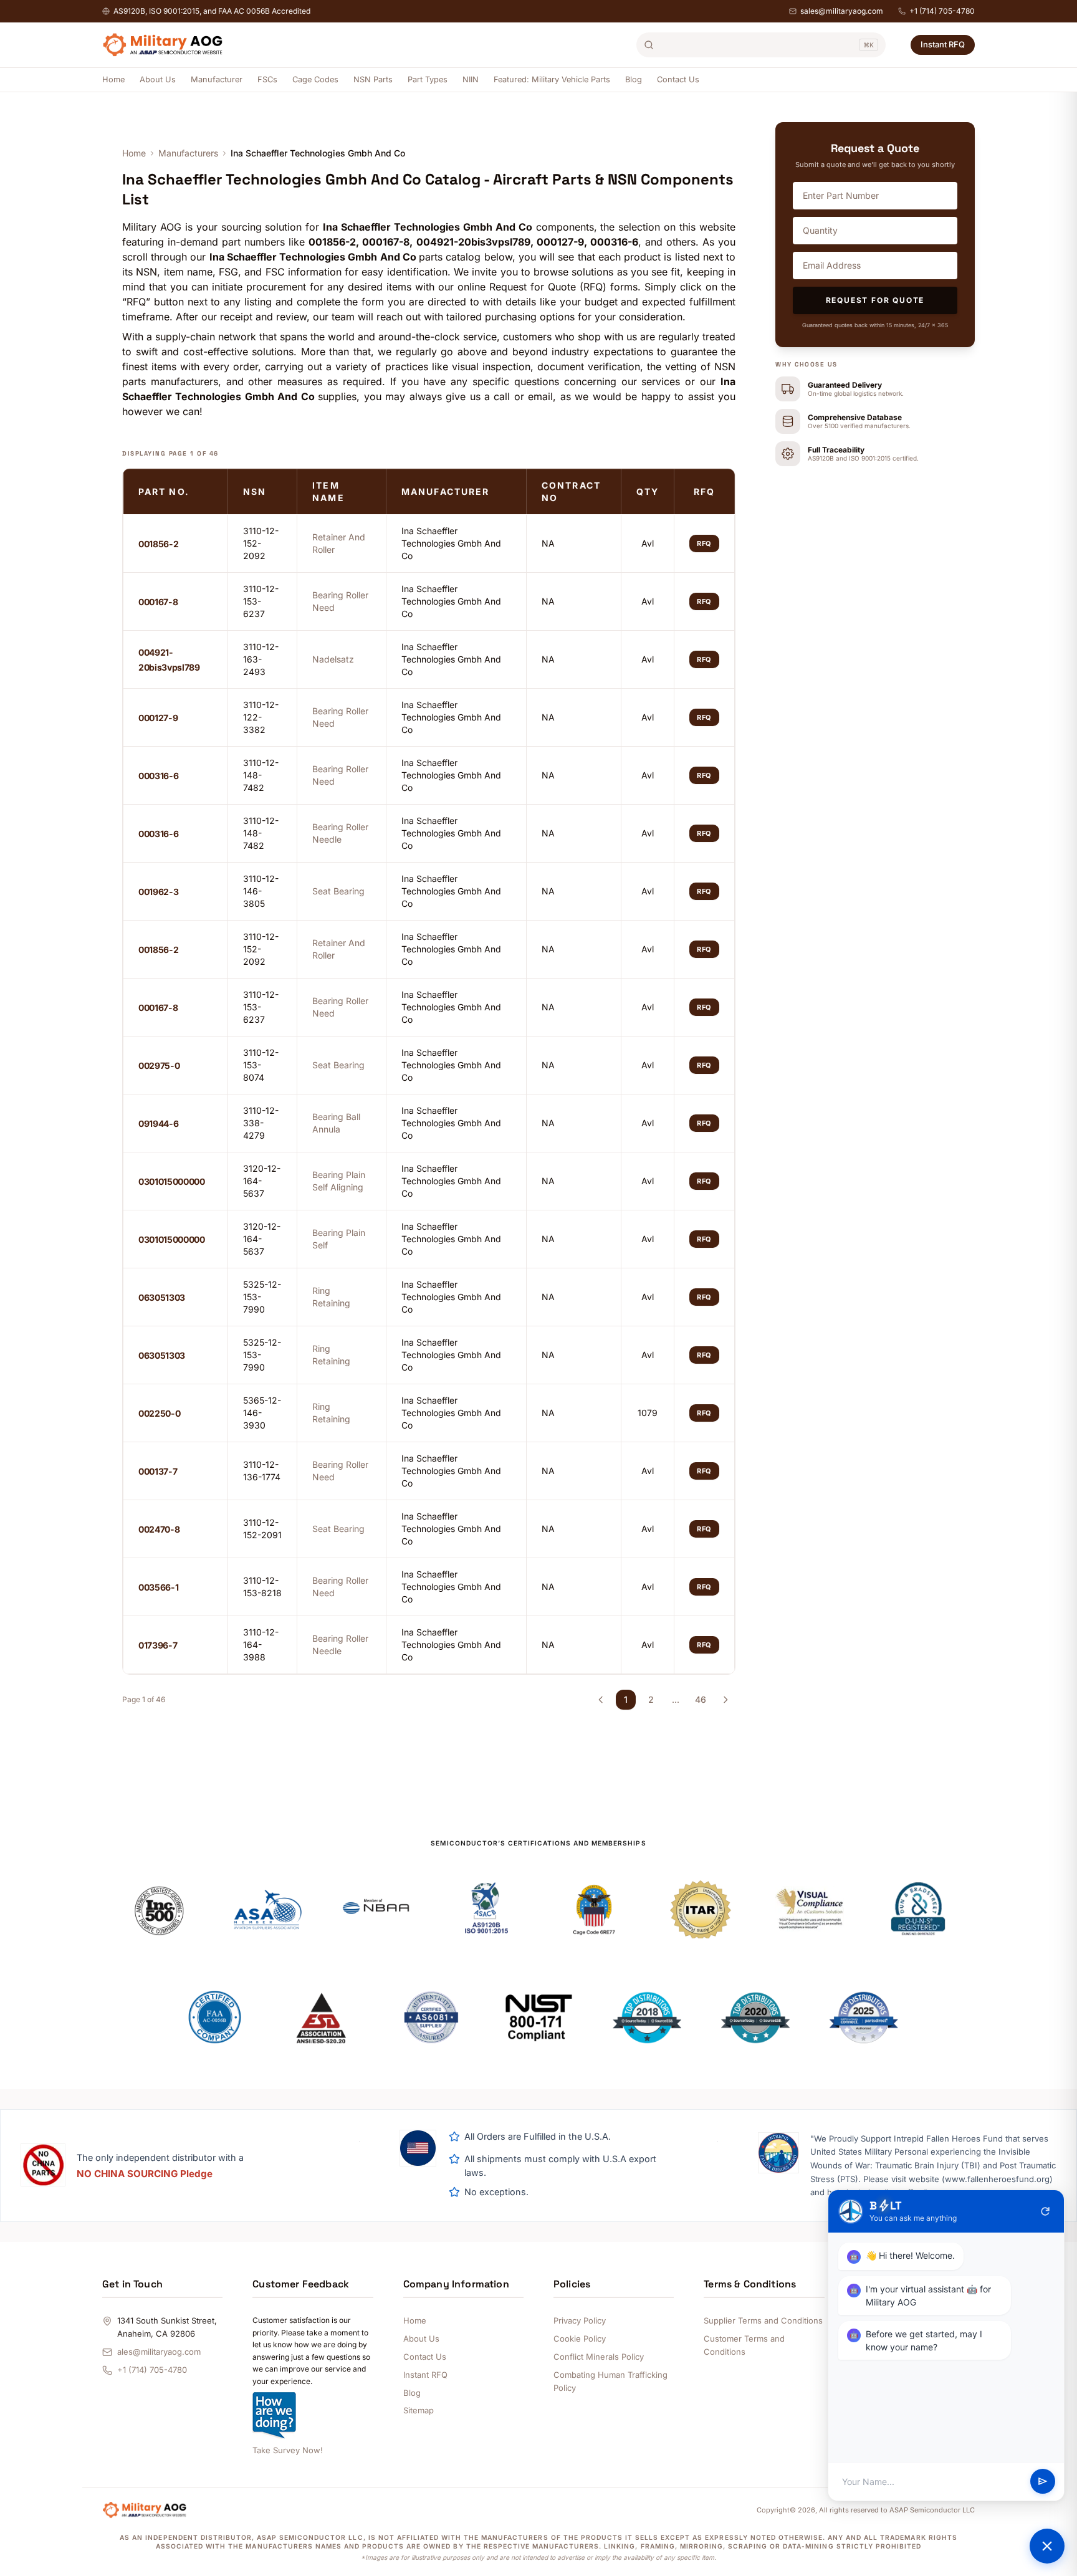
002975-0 (159, 1065)
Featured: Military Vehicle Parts (552, 79)
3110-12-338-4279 (261, 1123)
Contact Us (678, 79)
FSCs (267, 79)
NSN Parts (373, 79)
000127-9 (158, 718)
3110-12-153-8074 (261, 1065)
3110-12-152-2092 (261, 543)
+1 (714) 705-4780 (942, 11)
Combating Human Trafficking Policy (610, 2381)
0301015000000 (171, 1181)
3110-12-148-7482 (261, 775)
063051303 (162, 1297)
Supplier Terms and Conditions (763, 2320)
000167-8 (158, 602)
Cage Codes (315, 79)
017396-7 (158, 1645)
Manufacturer (217, 79)
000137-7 (158, 1471)
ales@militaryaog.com (159, 2352)
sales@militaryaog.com (842, 11)
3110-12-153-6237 (261, 601)
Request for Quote (875, 300)
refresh (1045, 2211)
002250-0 (159, 1413)
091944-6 (158, 1123)
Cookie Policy (580, 2339)
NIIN (471, 79)
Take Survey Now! (288, 2450)
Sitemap (419, 2410)
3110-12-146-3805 (261, 891)
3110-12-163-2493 (261, 659)
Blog (634, 79)
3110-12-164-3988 (261, 1645)
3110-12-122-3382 (261, 717)
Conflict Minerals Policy (599, 2357)
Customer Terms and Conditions (744, 2345)
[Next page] (725, 1700)
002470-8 (159, 1529)
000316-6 (158, 776)
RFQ (704, 543)
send (1043, 2482)
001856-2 (158, 544)
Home (113, 79)
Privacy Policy (580, 2320)
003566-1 (158, 1587)
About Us (158, 79)
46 (701, 1699)
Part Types (428, 79)
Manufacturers (188, 153)
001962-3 (158, 892)
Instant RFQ (943, 44)
